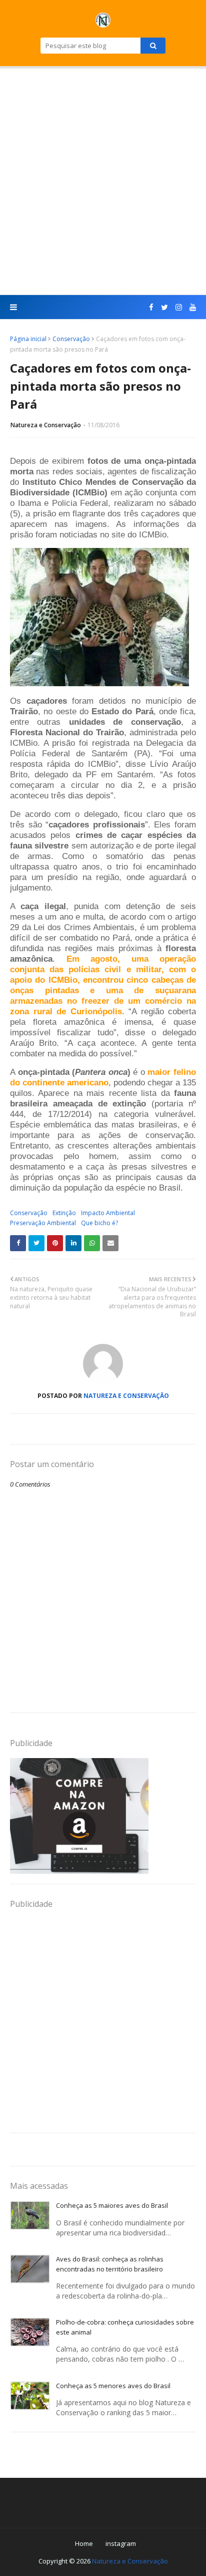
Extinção (64, 1213)
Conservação (71, 339)
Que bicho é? (99, 1223)
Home (84, 2543)
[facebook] (151, 307)
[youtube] (191, 307)
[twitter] (164, 307)
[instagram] (179, 307)
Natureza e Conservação (46, 425)
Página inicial (28, 339)
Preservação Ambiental (43, 1223)
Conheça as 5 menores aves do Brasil (113, 2386)
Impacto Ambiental (108, 1213)
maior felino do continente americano (103, 1077)
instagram (121, 2543)
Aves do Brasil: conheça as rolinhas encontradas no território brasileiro (110, 2264)
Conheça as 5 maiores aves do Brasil (112, 2205)
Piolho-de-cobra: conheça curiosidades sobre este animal (125, 2327)
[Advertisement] (103, 182)
